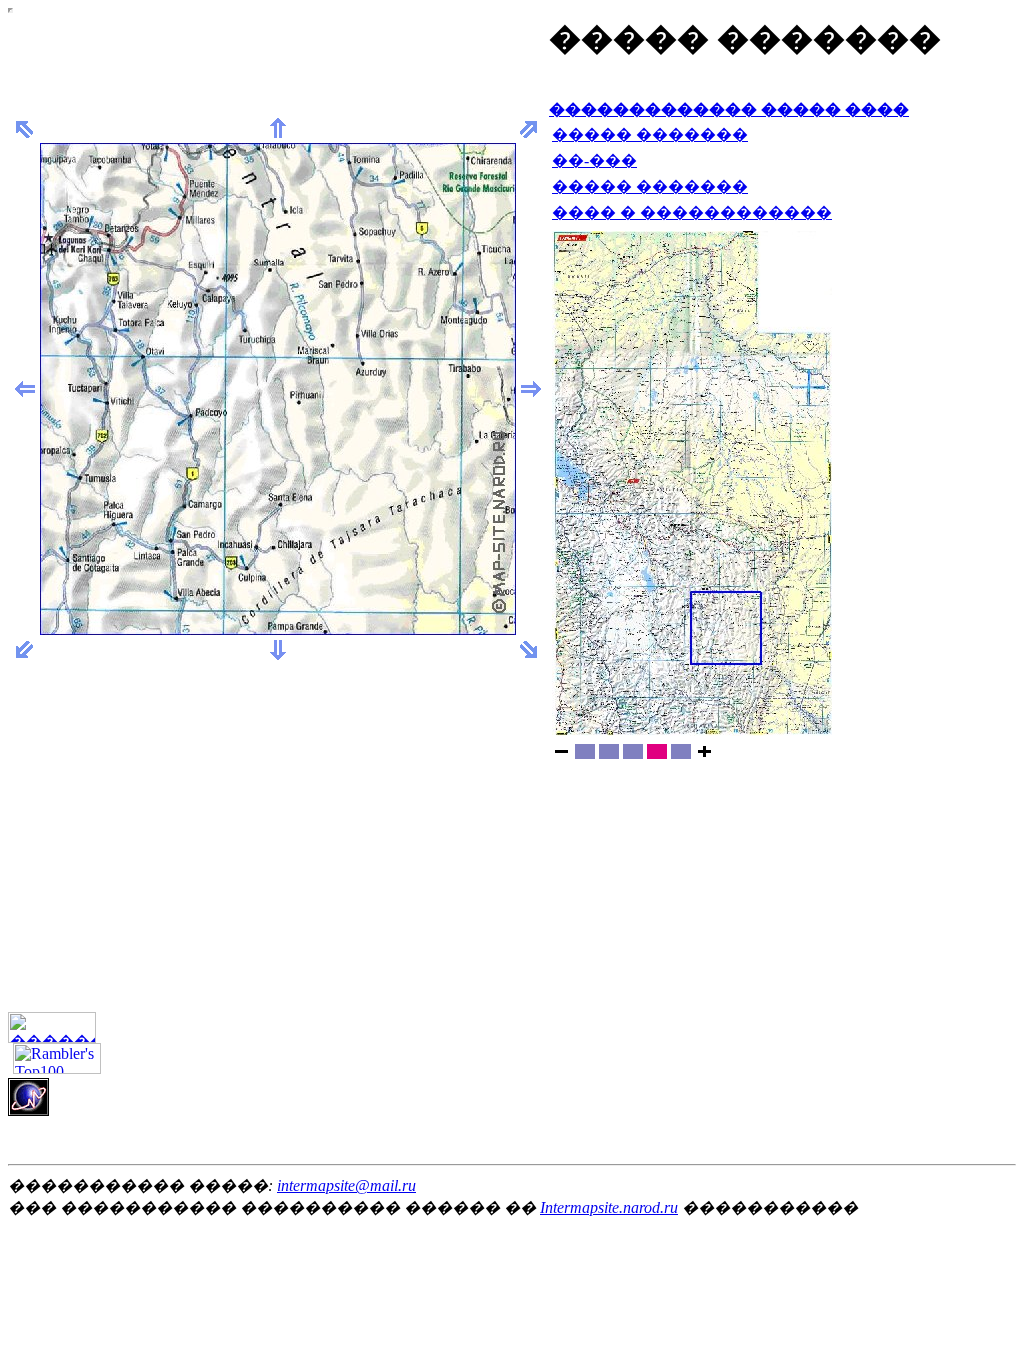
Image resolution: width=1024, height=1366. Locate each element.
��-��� (594, 160)
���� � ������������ (692, 212)
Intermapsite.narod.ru (609, 1207)
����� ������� (650, 134)
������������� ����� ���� (729, 109)
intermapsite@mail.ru (346, 1185)
